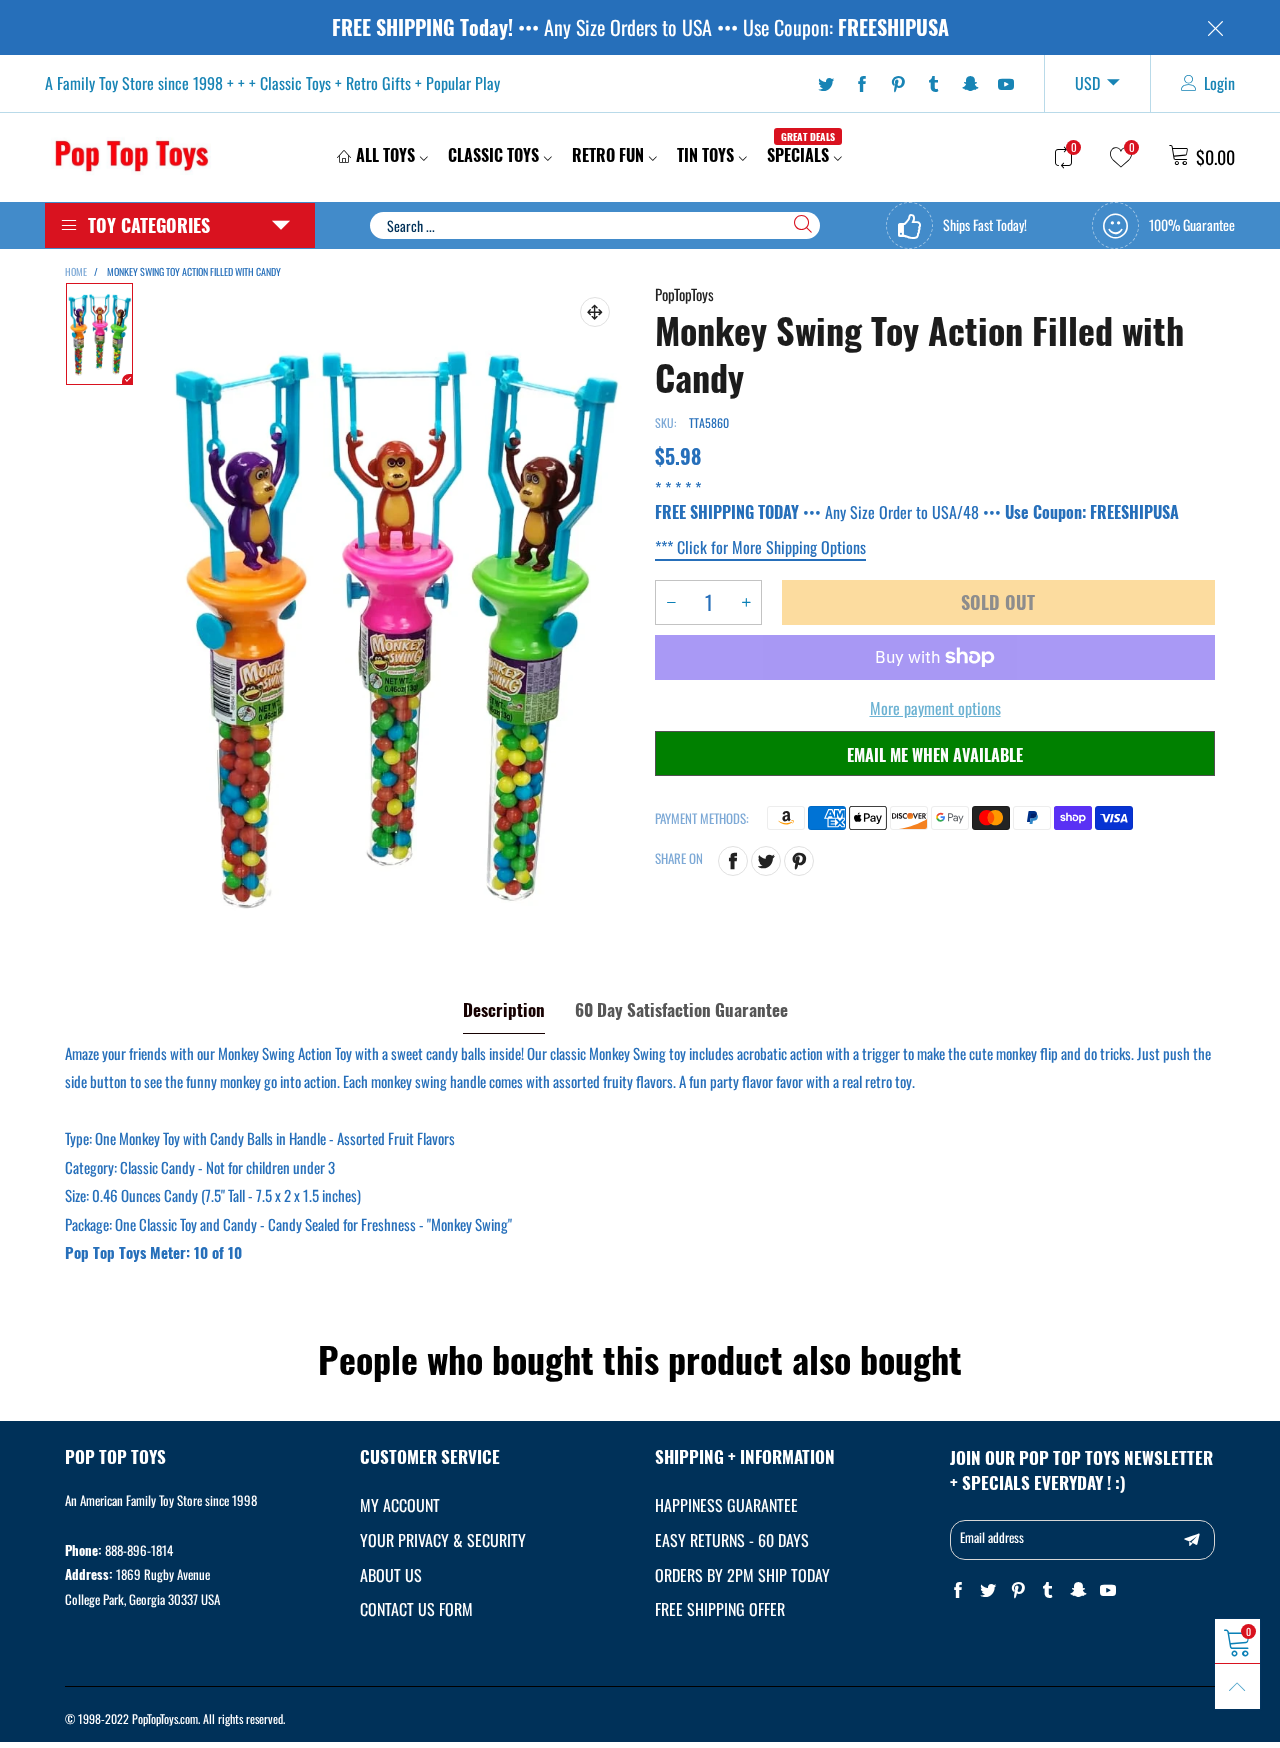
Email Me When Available (935, 755)
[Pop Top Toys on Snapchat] (1078, 1590)
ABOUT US (391, 1575)
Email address (992, 1537)
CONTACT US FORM (416, 1609)
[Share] (733, 861)
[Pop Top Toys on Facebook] (958, 1590)
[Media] (595, 312)
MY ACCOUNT (400, 1505)
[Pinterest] (898, 84)
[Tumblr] (934, 84)
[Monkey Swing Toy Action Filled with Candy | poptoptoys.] (394, 625)
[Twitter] (826, 84)
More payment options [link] (935, 708)
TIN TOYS (705, 155)
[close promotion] (1215, 27)
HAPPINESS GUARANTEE (726, 1505)
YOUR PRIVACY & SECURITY (443, 1540)
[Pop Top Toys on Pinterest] (1018, 1590)
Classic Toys (493, 155)
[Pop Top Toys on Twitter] (988, 1590)
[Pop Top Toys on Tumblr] (1048, 1590)
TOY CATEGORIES (149, 225)
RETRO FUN (608, 155)
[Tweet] (766, 861)
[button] (671, 602)
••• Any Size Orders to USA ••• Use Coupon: (640, 27)
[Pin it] (799, 861)
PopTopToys (684, 294)
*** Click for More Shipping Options (760, 547)
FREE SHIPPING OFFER (720, 1609)
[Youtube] (1006, 84)
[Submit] (803, 224)
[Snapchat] (970, 84)
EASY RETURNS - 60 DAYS (732, 1540)
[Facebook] (862, 84)
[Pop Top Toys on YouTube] (1108, 1590)
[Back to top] (1237, 1686)
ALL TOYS (385, 155)
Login (1219, 83)
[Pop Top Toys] (131, 154)
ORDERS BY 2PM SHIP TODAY (742, 1575)
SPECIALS (801, 155)
